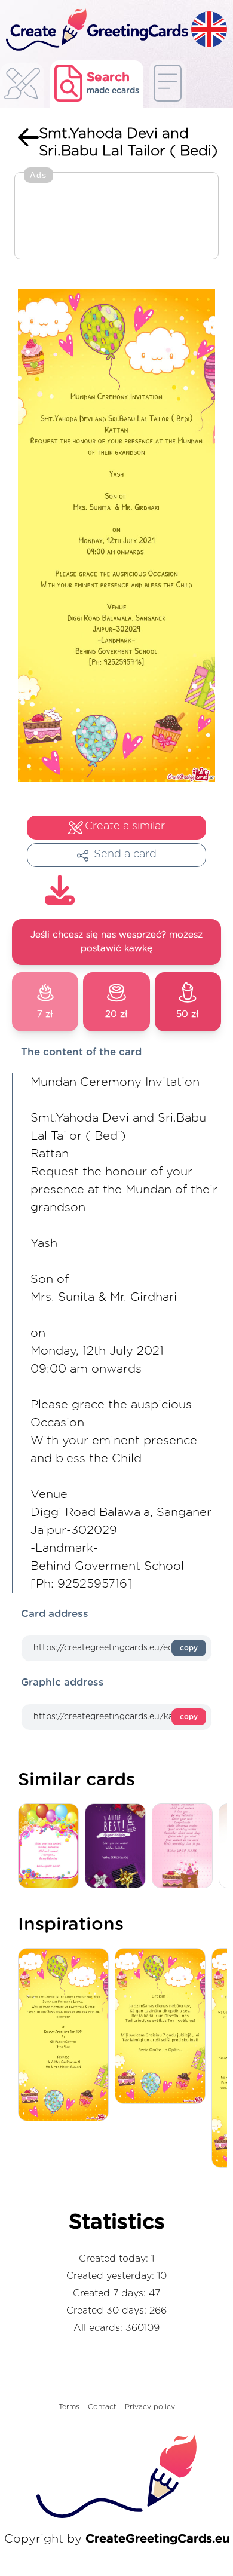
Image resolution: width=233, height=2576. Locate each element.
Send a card (125, 854)
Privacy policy (150, 2407)
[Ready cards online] (168, 84)
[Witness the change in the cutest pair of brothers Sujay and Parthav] (66, 2036)
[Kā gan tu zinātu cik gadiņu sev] (163, 2027)
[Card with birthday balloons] (51, 1847)
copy (189, 1648)
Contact (102, 2407)
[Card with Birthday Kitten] (185, 1847)
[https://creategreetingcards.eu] (96, 30)
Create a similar (125, 826)
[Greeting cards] (22, 87)
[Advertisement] (116, 217)
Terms (69, 2407)
